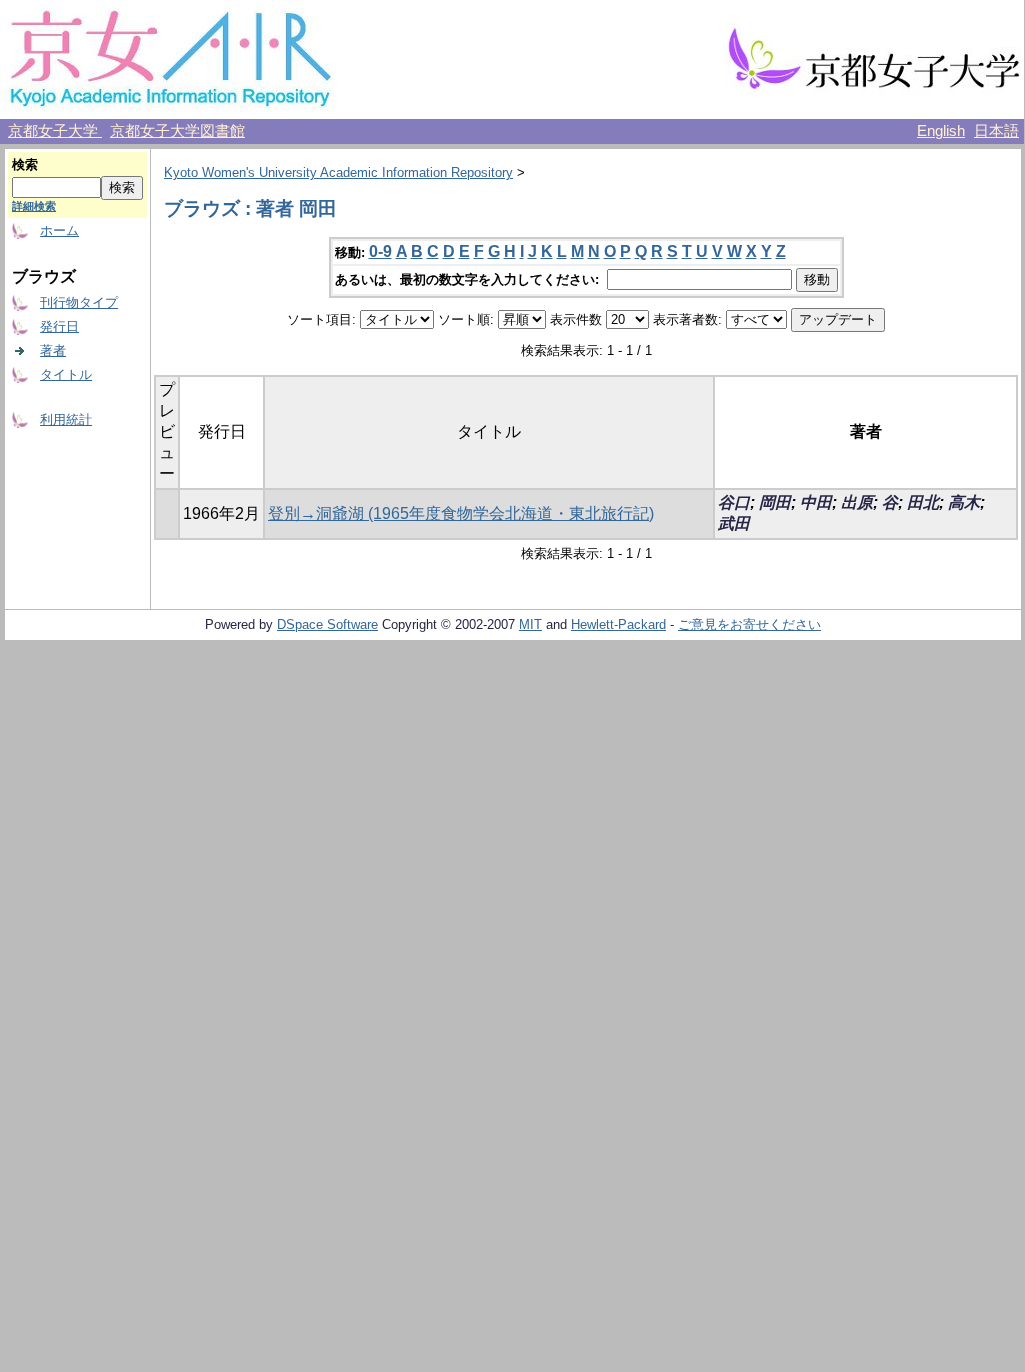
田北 (923, 502)
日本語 (996, 131)
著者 (53, 350)
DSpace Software (327, 624)
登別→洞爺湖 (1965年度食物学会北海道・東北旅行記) (461, 513)
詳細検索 (34, 206)
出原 (857, 502)
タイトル (66, 374)
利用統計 (66, 419)
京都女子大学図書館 (177, 131)
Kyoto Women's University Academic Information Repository (338, 172)
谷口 (734, 502)
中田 (816, 502)
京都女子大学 (55, 131)
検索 (25, 164)
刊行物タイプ (79, 302)
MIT (530, 624)
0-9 (380, 251)
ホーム (59, 230)
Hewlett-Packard (618, 624)
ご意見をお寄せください (749, 624)
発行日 (59, 326)
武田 (734, 523)
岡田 (775, 502)
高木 (964, 502)
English (941, 131)
